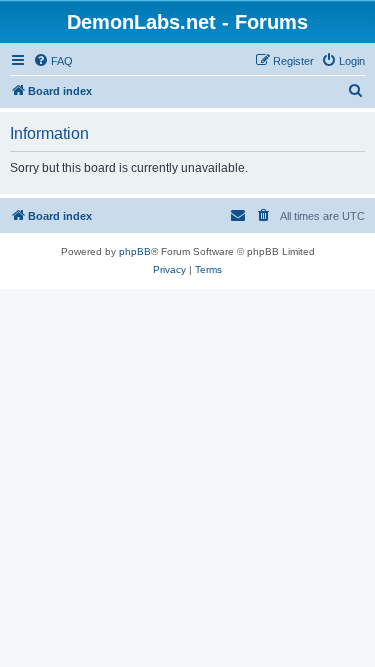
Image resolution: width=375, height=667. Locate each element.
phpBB (135, 251)
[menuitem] (53, 61)
